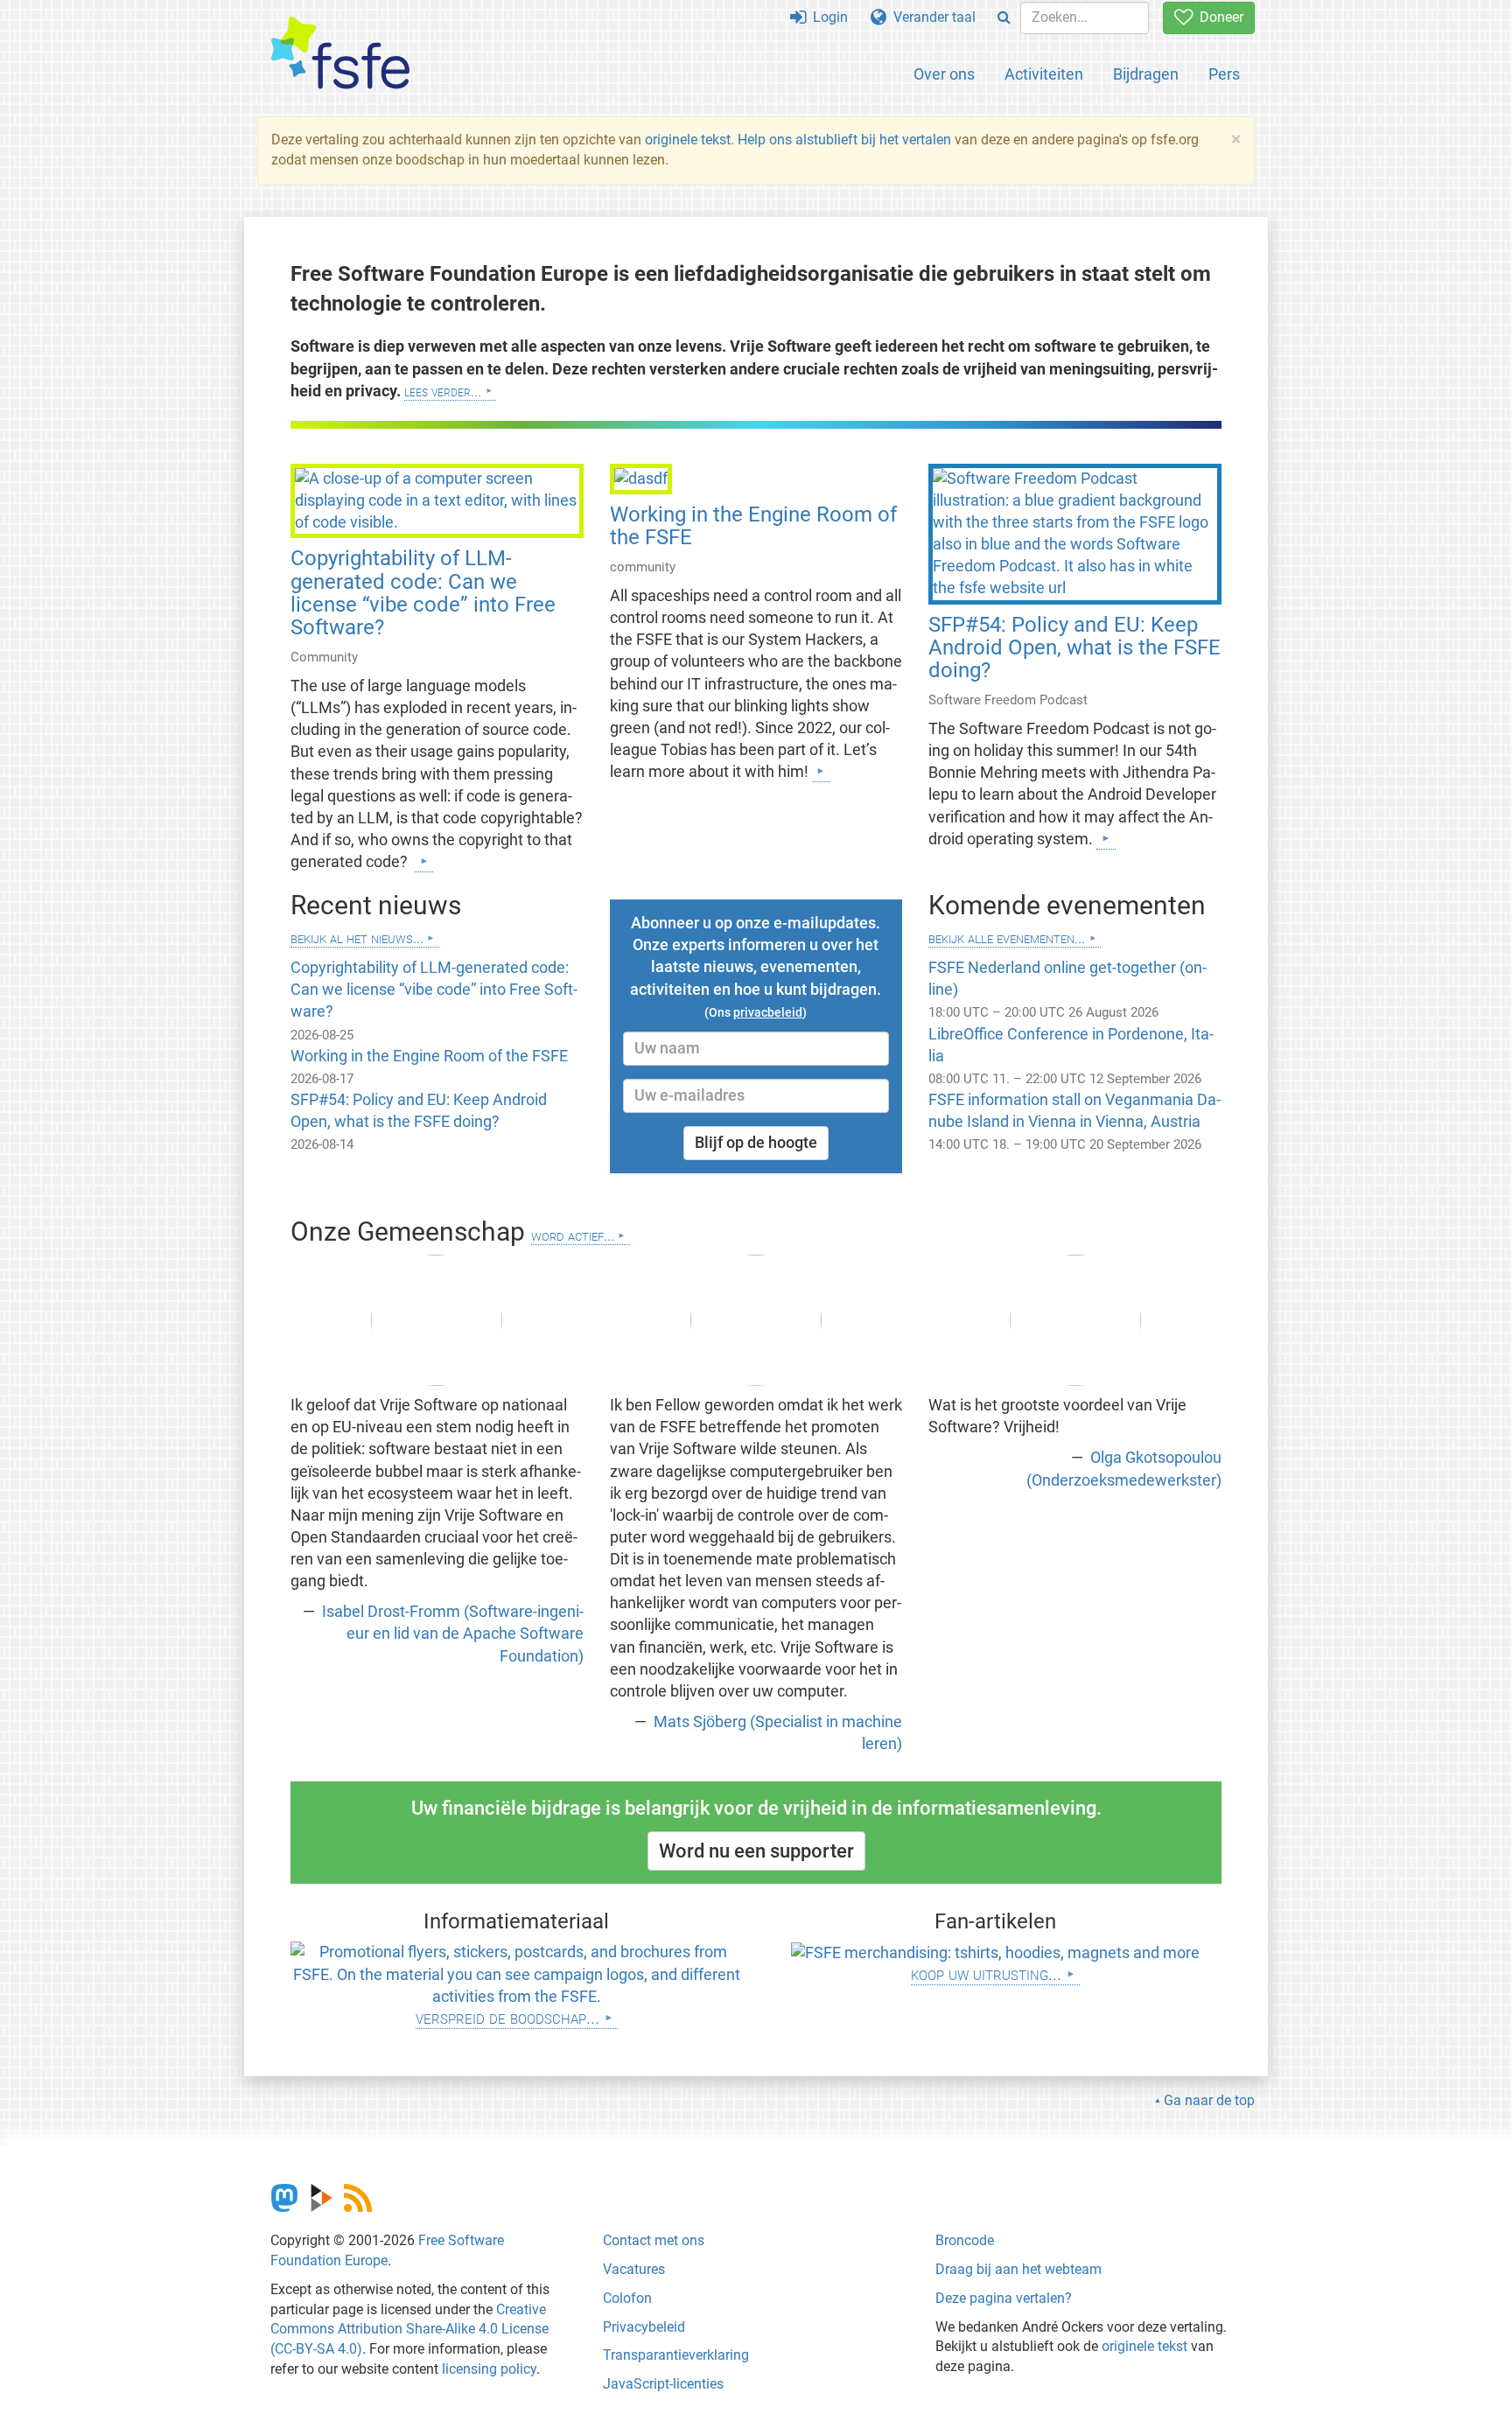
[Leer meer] (424, 861)
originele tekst (688, 140)
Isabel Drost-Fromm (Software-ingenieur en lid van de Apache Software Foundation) (451, 1634)
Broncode (965, 2240)
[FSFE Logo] (340, 54)
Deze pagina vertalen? (1004, 2298)
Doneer (1218, 17)
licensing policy (489, 2369)
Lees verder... (443, 391)
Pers (1224, 74)
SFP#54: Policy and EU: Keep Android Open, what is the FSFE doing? (1074, 648)
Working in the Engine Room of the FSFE (753, 526)
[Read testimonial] (437, 1320)
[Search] (1004, 18)
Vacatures (634, 2269)
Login (827, 17)
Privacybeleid (644, 2327)
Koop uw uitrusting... (986, 1973)
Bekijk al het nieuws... (357, 938)
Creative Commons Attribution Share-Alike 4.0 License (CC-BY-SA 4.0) (409, 2330)
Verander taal (931, 17)
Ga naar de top (1209, 2100)
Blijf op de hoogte (756, 1143)
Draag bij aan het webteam (1018, 2269)
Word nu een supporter (756, 1851)
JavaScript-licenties (663, 2384)
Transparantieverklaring (676, 2355)
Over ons (944, 74)
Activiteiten (1044, 74)
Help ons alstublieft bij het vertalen (846, 140)
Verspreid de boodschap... (507, 2017)
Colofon (627, 2298)
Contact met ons (654, 2240)
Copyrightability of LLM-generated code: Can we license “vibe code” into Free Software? (423, 593)
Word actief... (573, 1235)
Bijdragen (1146, 74)
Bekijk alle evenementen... (1007, 938)
